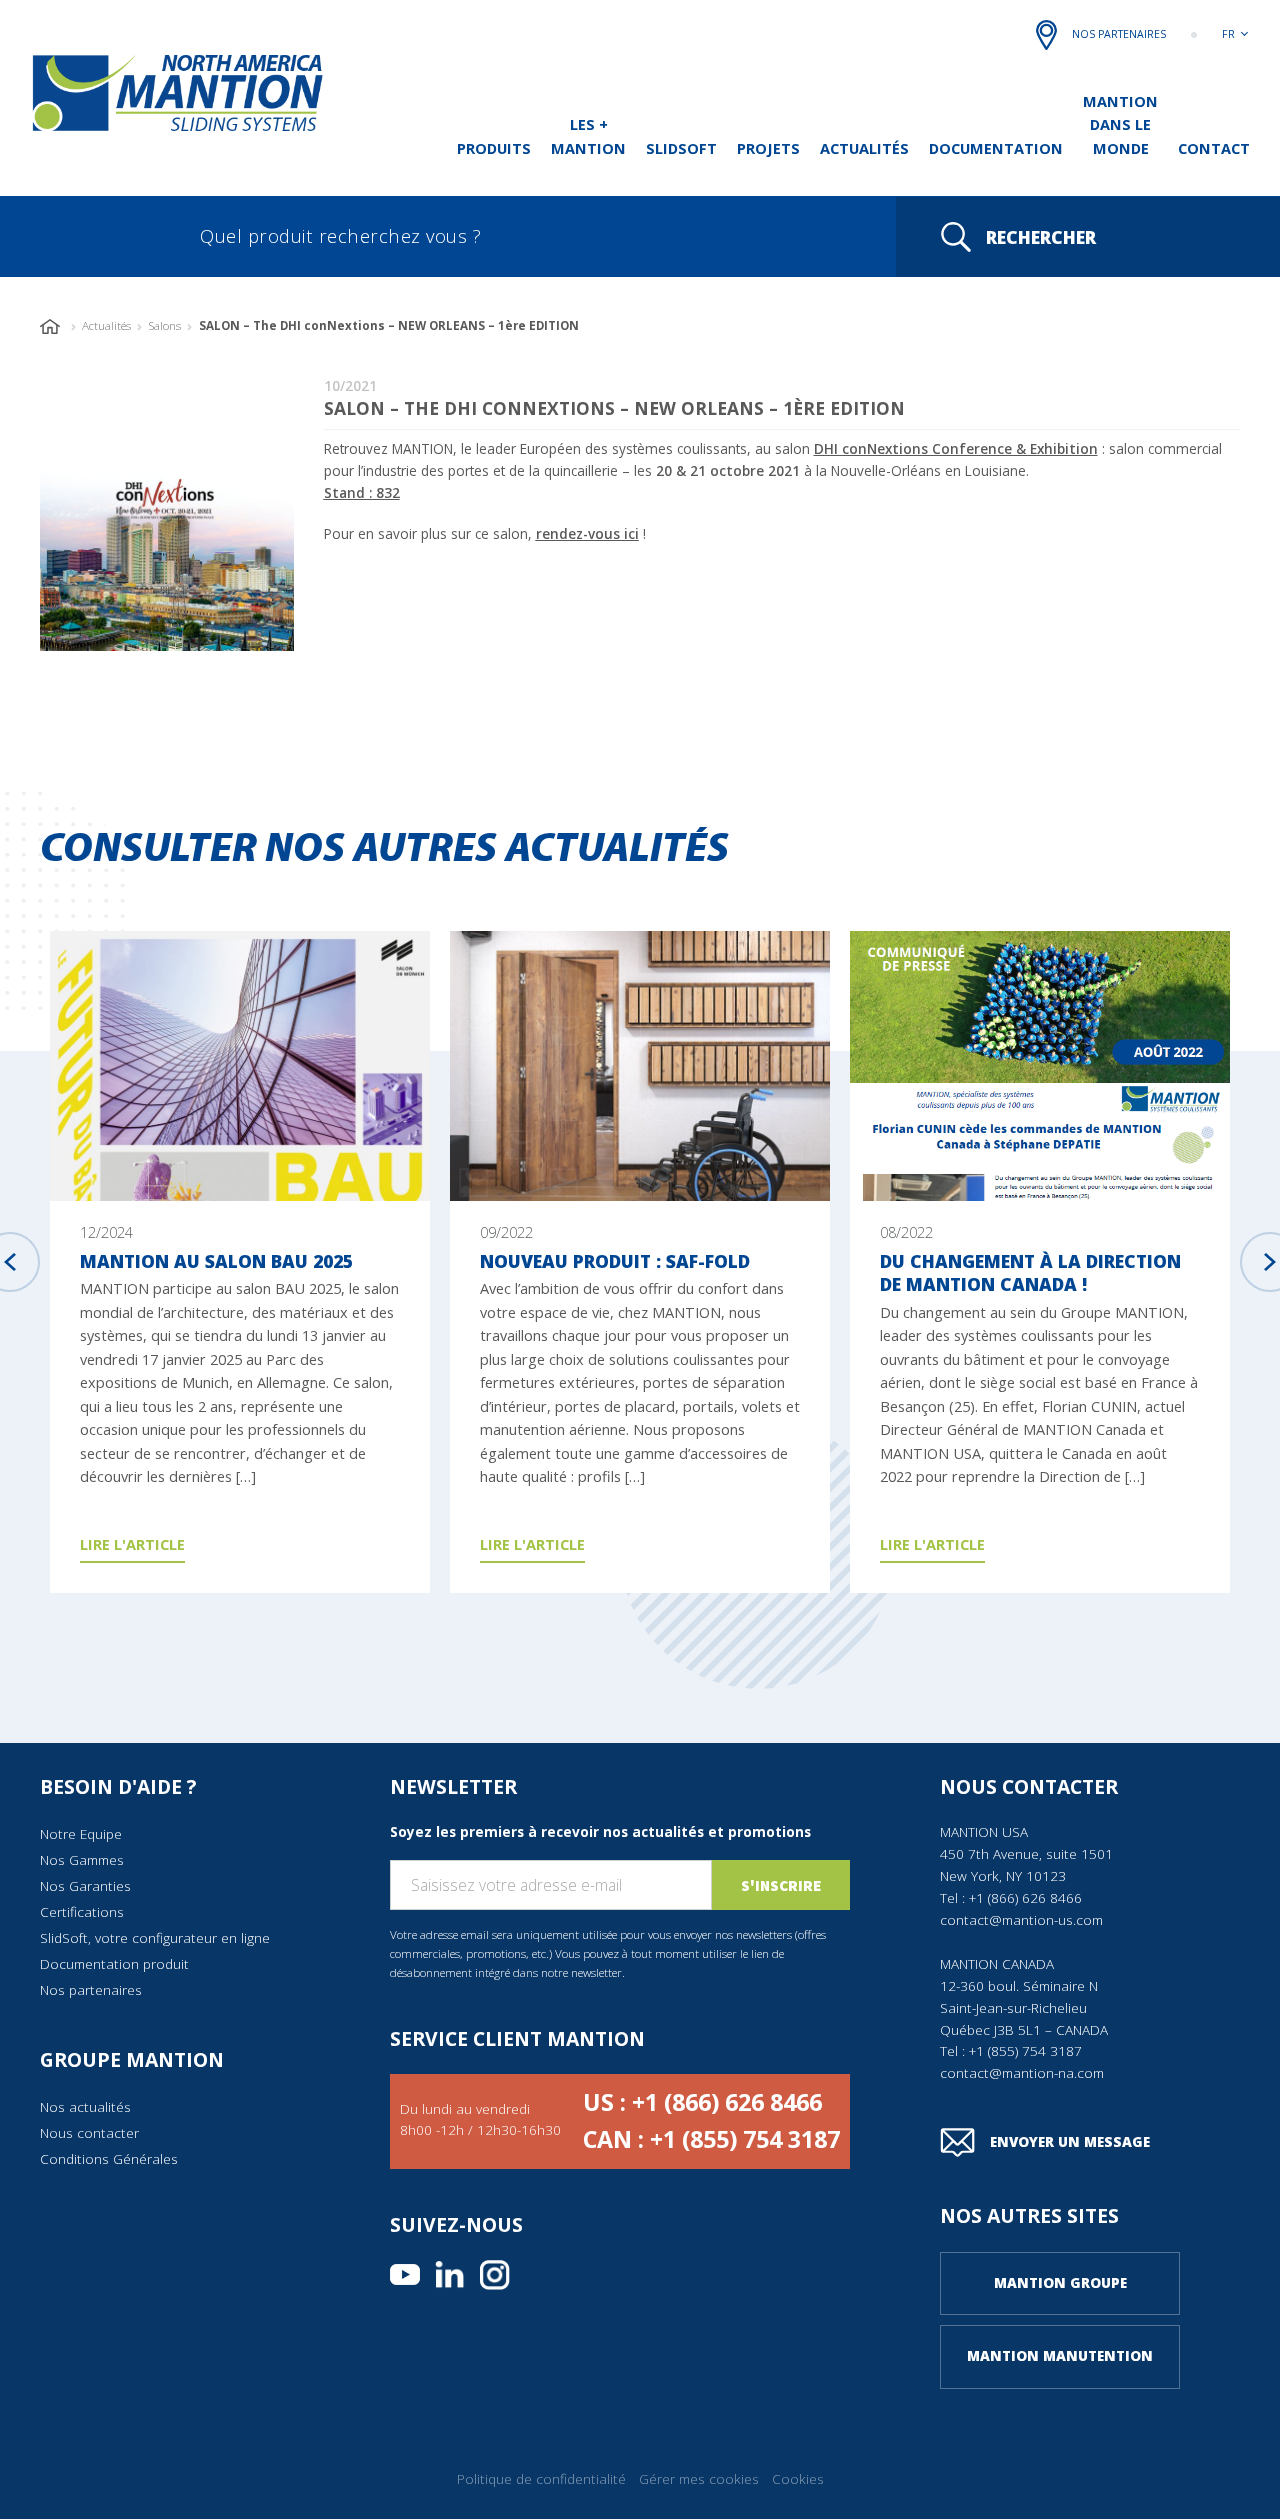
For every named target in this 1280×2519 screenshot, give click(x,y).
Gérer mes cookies (699, 2479)
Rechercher (1041, 237)
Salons (164, 325)
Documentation (996, 148)
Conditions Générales (109, 2159)
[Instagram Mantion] (495, 2275)
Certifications (82, 1912)
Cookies (798, 2479)
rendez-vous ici (587, 534)
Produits (494, 148)
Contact (1214, 148)
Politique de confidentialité (541, 2479)
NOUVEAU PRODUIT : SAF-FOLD (615, 1261)
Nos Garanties (85, 1886)
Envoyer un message (1070, 2142)
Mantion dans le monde (1120, 124)
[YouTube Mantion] (405, 2275)
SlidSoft (681, 148)
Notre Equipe (81, 1834)
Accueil (52, 326)
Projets (768, 148)
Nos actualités (85, 2107)
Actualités (864, 148)
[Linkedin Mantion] (450, 2275)
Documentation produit (114, 1964)
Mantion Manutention (1060, 2356)
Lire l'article (132, 1544)
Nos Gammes (82, 1860)
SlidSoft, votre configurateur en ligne (155, 1938)
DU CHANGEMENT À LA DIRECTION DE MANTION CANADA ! (1030, 1272)
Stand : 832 (362, 493)
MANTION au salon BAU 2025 (216, 1261)
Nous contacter (89, 2133)
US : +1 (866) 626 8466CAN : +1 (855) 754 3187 (711, 2121)
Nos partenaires (1119, 34)
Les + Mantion (588, 135)
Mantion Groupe (1060, 2283)
